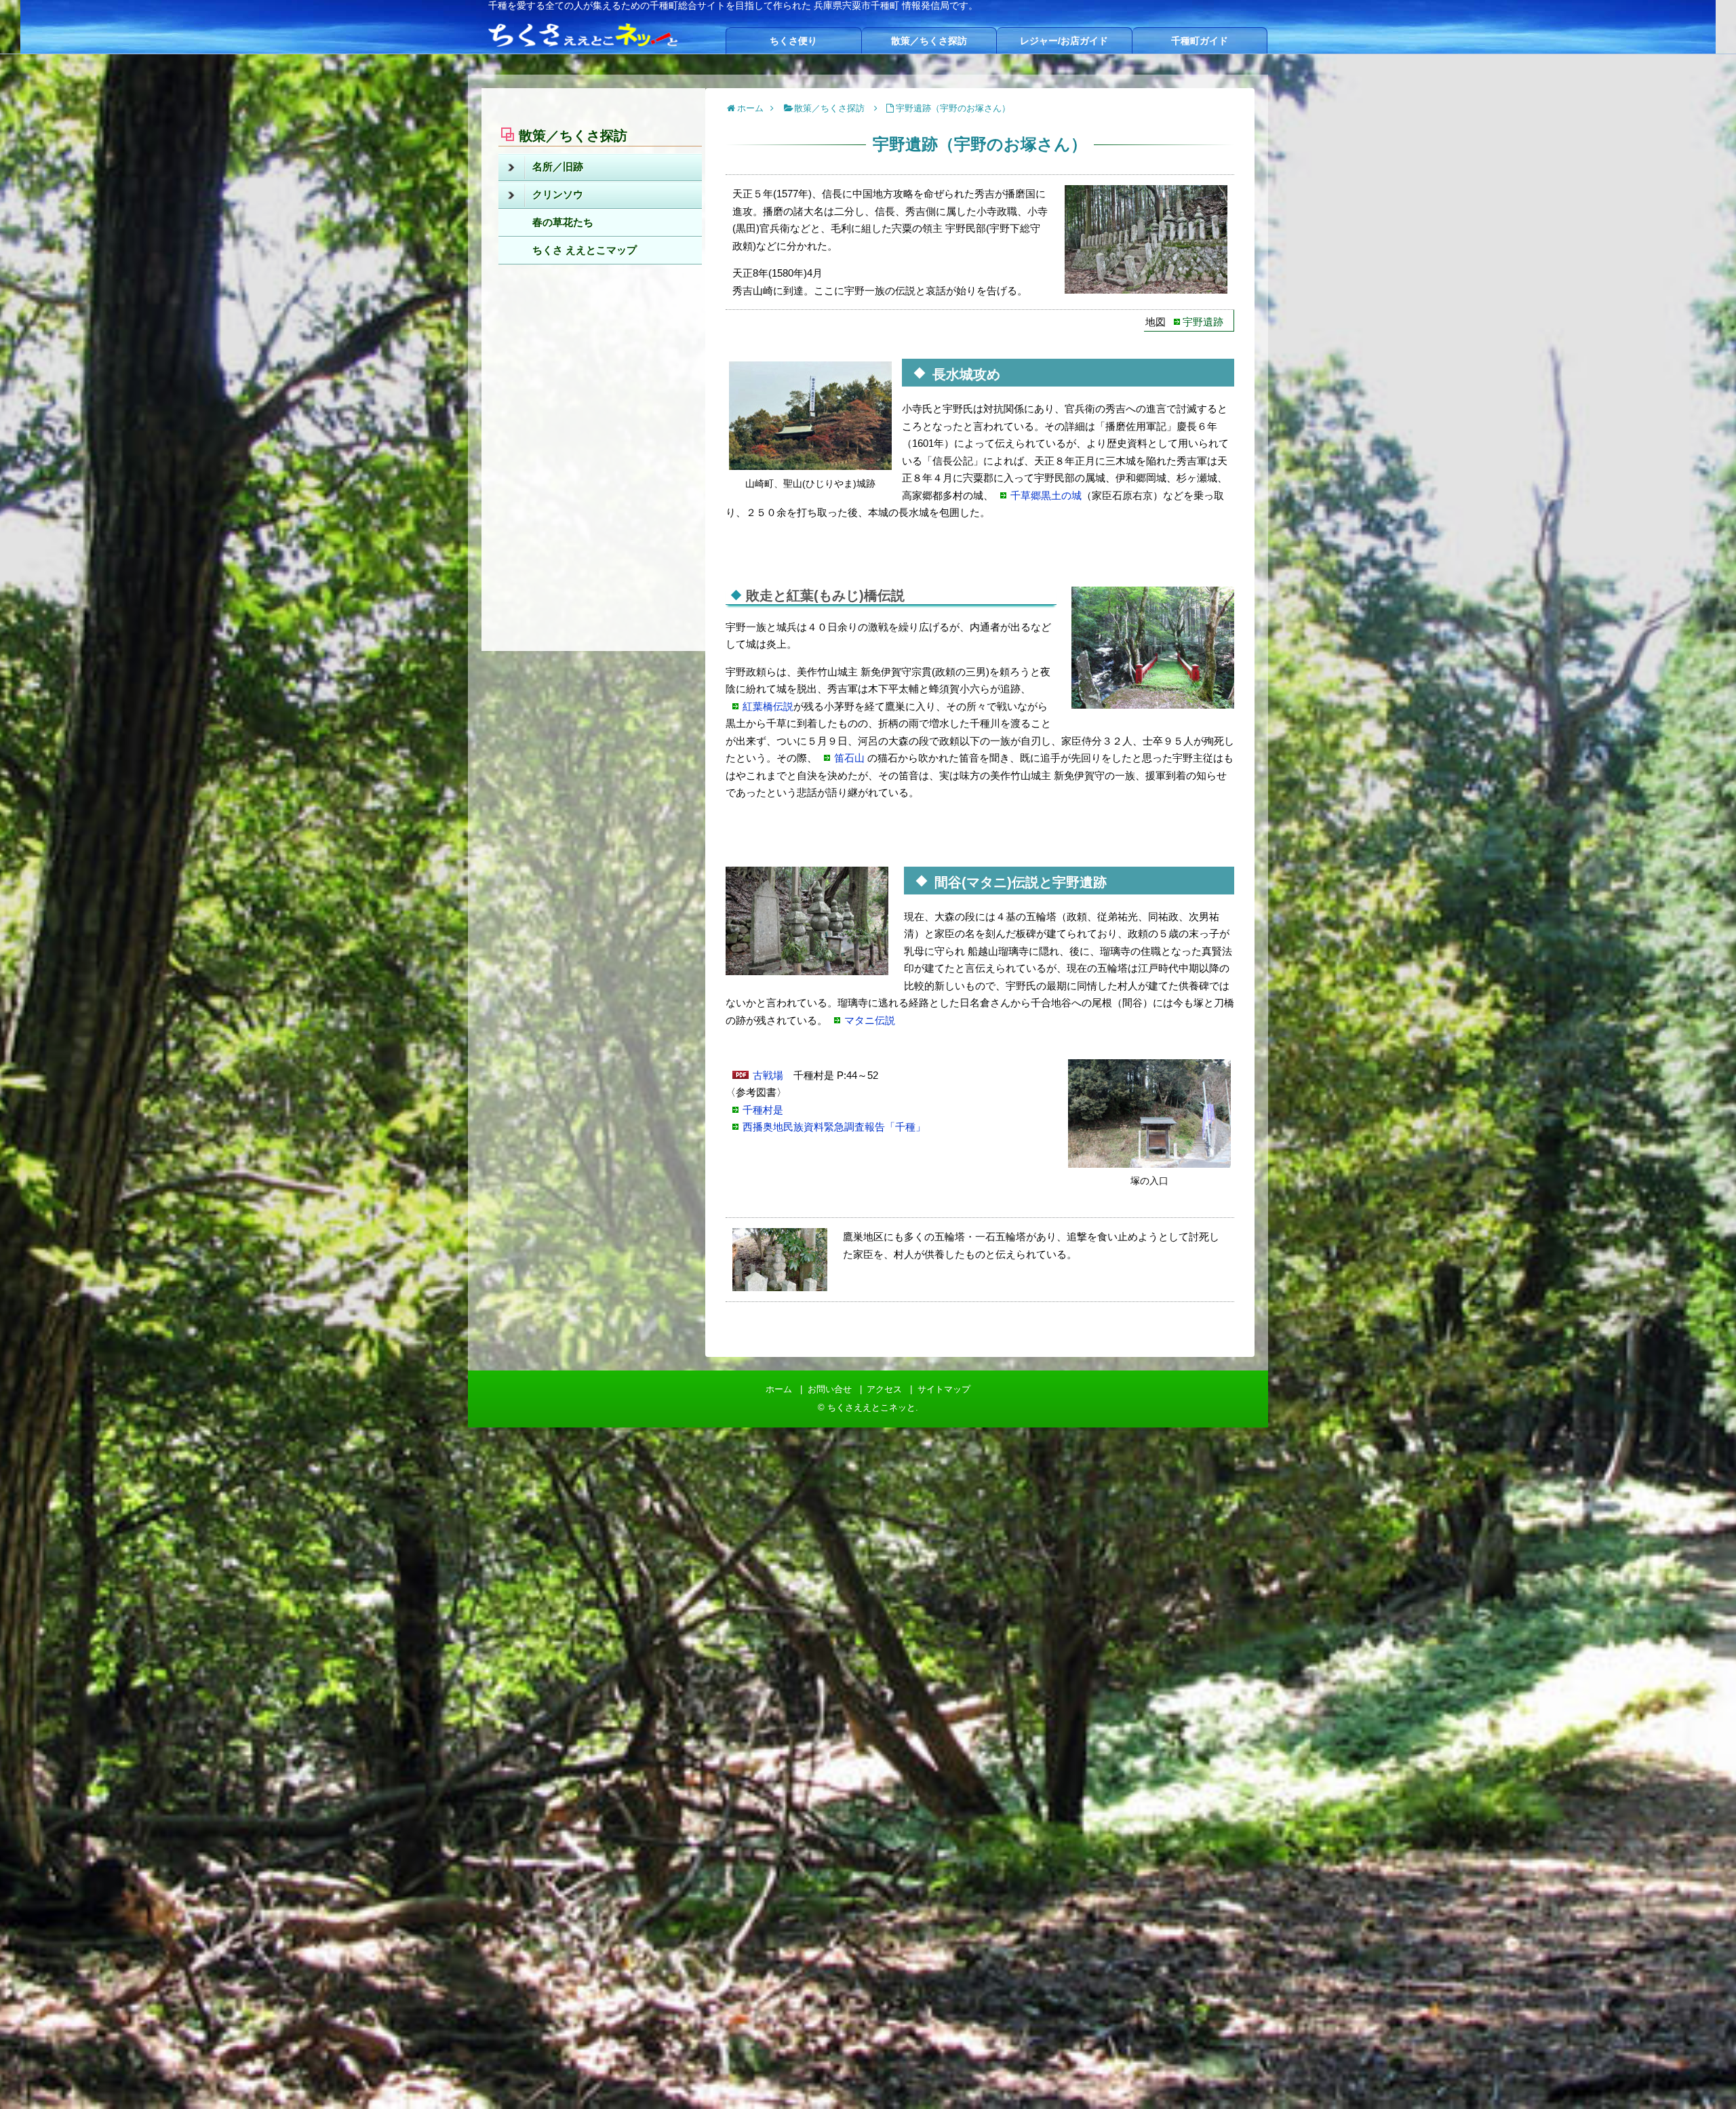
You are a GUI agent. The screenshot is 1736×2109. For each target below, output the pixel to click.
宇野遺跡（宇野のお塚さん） (953, 108)
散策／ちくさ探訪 (929, 41)
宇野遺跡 (1203, 322)
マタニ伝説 (870, 1020)
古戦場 (768, 1075)
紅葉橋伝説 (768, 706)
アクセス (884, 1389)
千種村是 (763, 1110)
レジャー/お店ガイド (1064, 41)
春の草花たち (563, 222)
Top (1704, 2077)
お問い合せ (830, 1389)
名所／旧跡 (558, 166)
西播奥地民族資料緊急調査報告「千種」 (834, 1127)
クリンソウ (558, 194)
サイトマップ (944, 1389)
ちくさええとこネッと (871, 1407)
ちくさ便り (793, 41)
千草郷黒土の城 (1046, 495)
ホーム (779, 1389)
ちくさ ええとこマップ (585, 250)
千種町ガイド (1200, 41)
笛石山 (849, 758)
